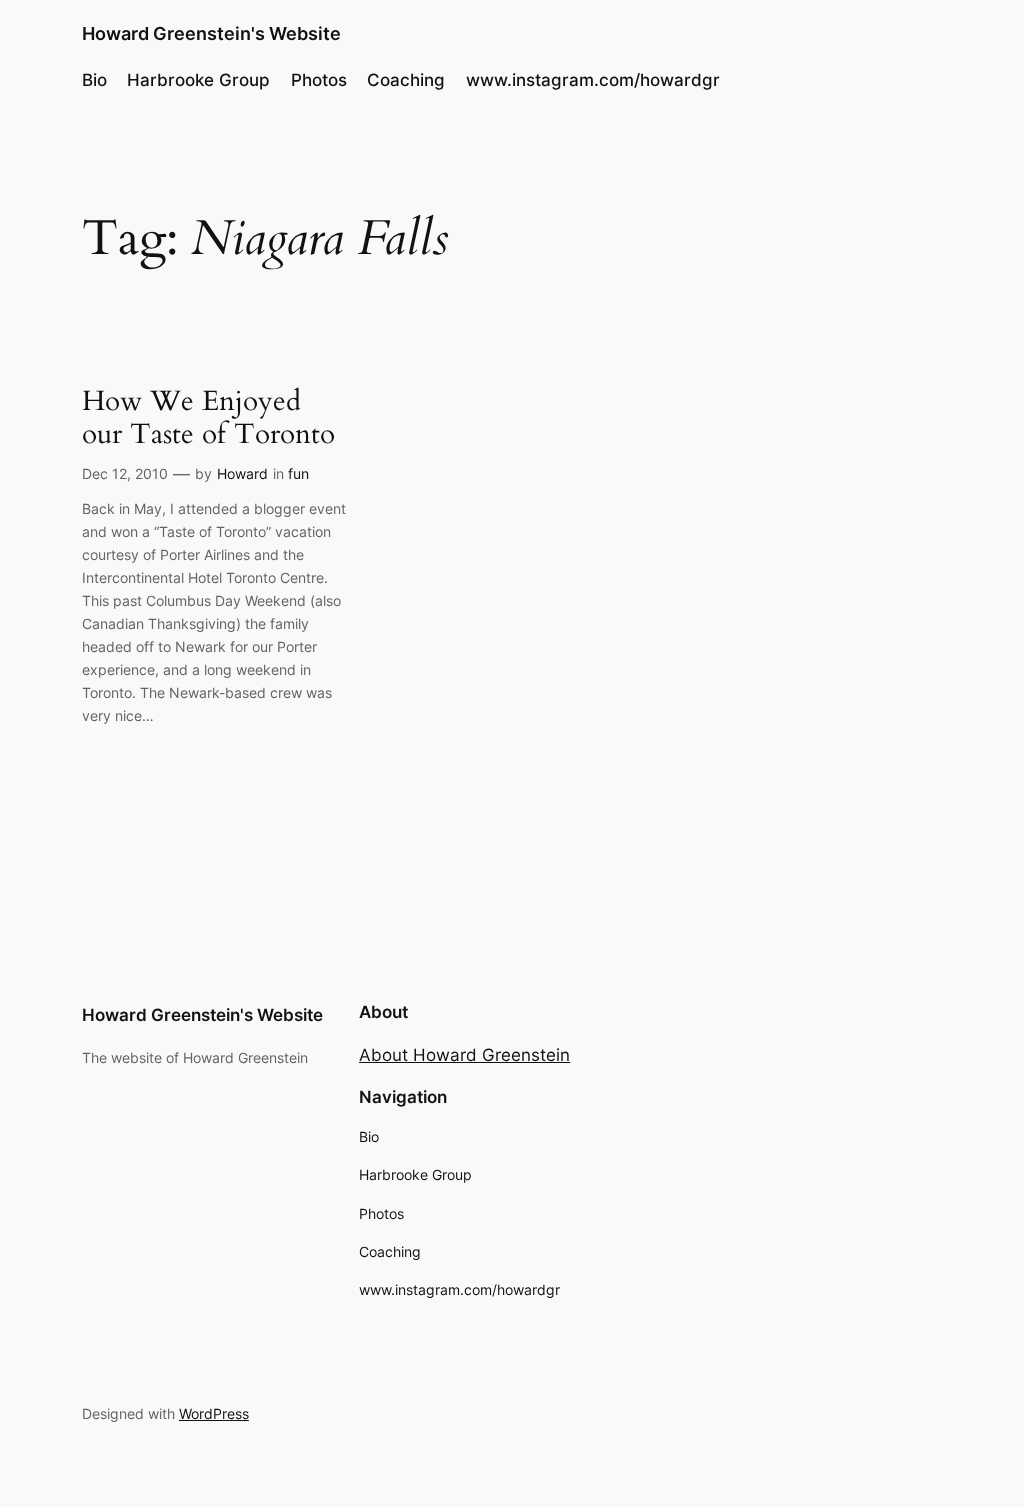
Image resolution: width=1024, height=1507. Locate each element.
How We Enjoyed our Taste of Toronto (208, 418)
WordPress (214, 1413)
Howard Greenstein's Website (211, 33)
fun (298, 473)
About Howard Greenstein (464, 1055)
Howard (242, 473)
